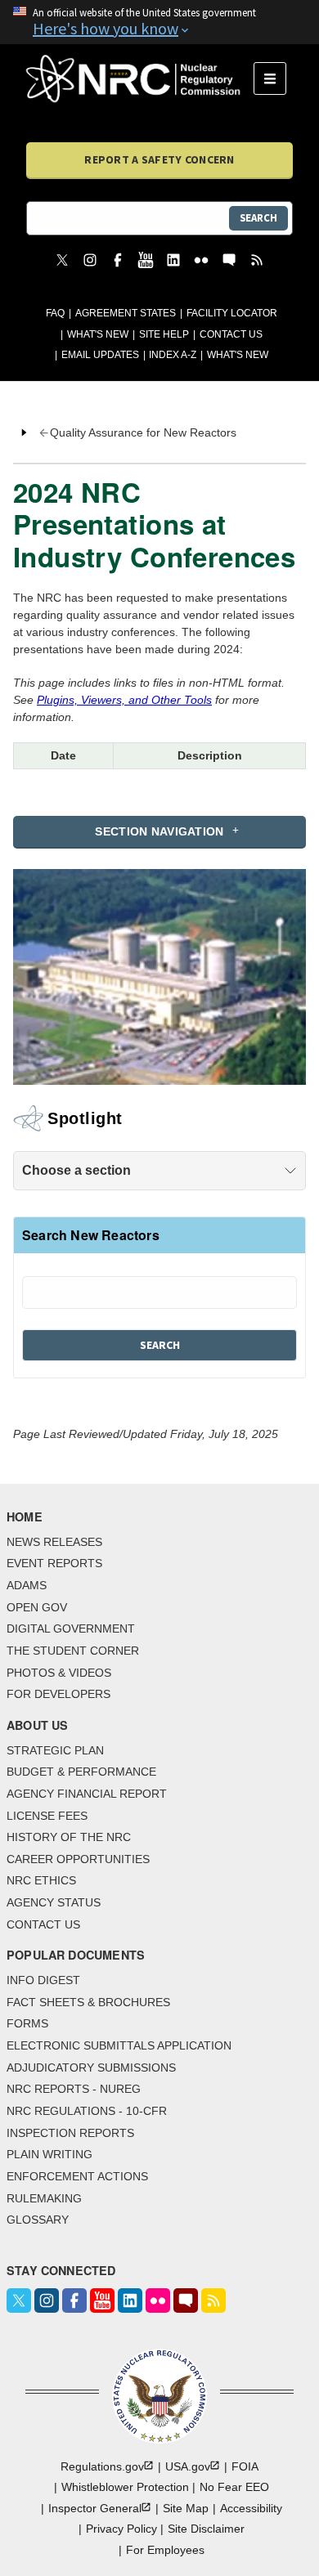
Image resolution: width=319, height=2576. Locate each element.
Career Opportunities (78, 1859)
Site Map (186, 2508)
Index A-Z (173, 355)
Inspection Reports (70, 2133)
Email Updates (100, 355)
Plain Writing (49, 2154)
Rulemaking (44, 2198)
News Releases (54, 1542)
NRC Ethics (41, 1880)
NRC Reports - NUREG (74, 2089)
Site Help (164, 334)
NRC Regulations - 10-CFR (87, 2111)
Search (258, 218)
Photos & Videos (59, 1673)
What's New (98, 334)
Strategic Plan (55, 1750)
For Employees (165, 2550)
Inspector (95, 2508)
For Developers (58, 1694)
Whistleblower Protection (125, 2487)
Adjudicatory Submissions (91, 2068)
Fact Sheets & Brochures (88, 2002)
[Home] (140, 78)
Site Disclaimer (206, 2529)
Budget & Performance (81, 1772)
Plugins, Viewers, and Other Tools (124, 700)
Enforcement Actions (77, 2176)
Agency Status (54, 1902)
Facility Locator (232, 313)
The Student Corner (73, 1651)
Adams (27, 1585)
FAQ (55, 313)
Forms (27, 2023)
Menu (275, 78)
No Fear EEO (234, 2487)
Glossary (38, 2220)
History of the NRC (69, 1837)
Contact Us (231, 334)
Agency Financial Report (87, 1794)
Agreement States (126, 313)
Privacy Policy (121, 2529)
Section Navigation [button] (159, 831)
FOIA (245, 2466)
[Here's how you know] (159, 22)
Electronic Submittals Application (119, 2045)
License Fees (47, 1816)
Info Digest (43, 1980)
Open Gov (37, 1607)
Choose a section (76, 1170)
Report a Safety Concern (159, 159)
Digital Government (71, 1628)
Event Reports (54, 1563)
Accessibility (251, 2508)
